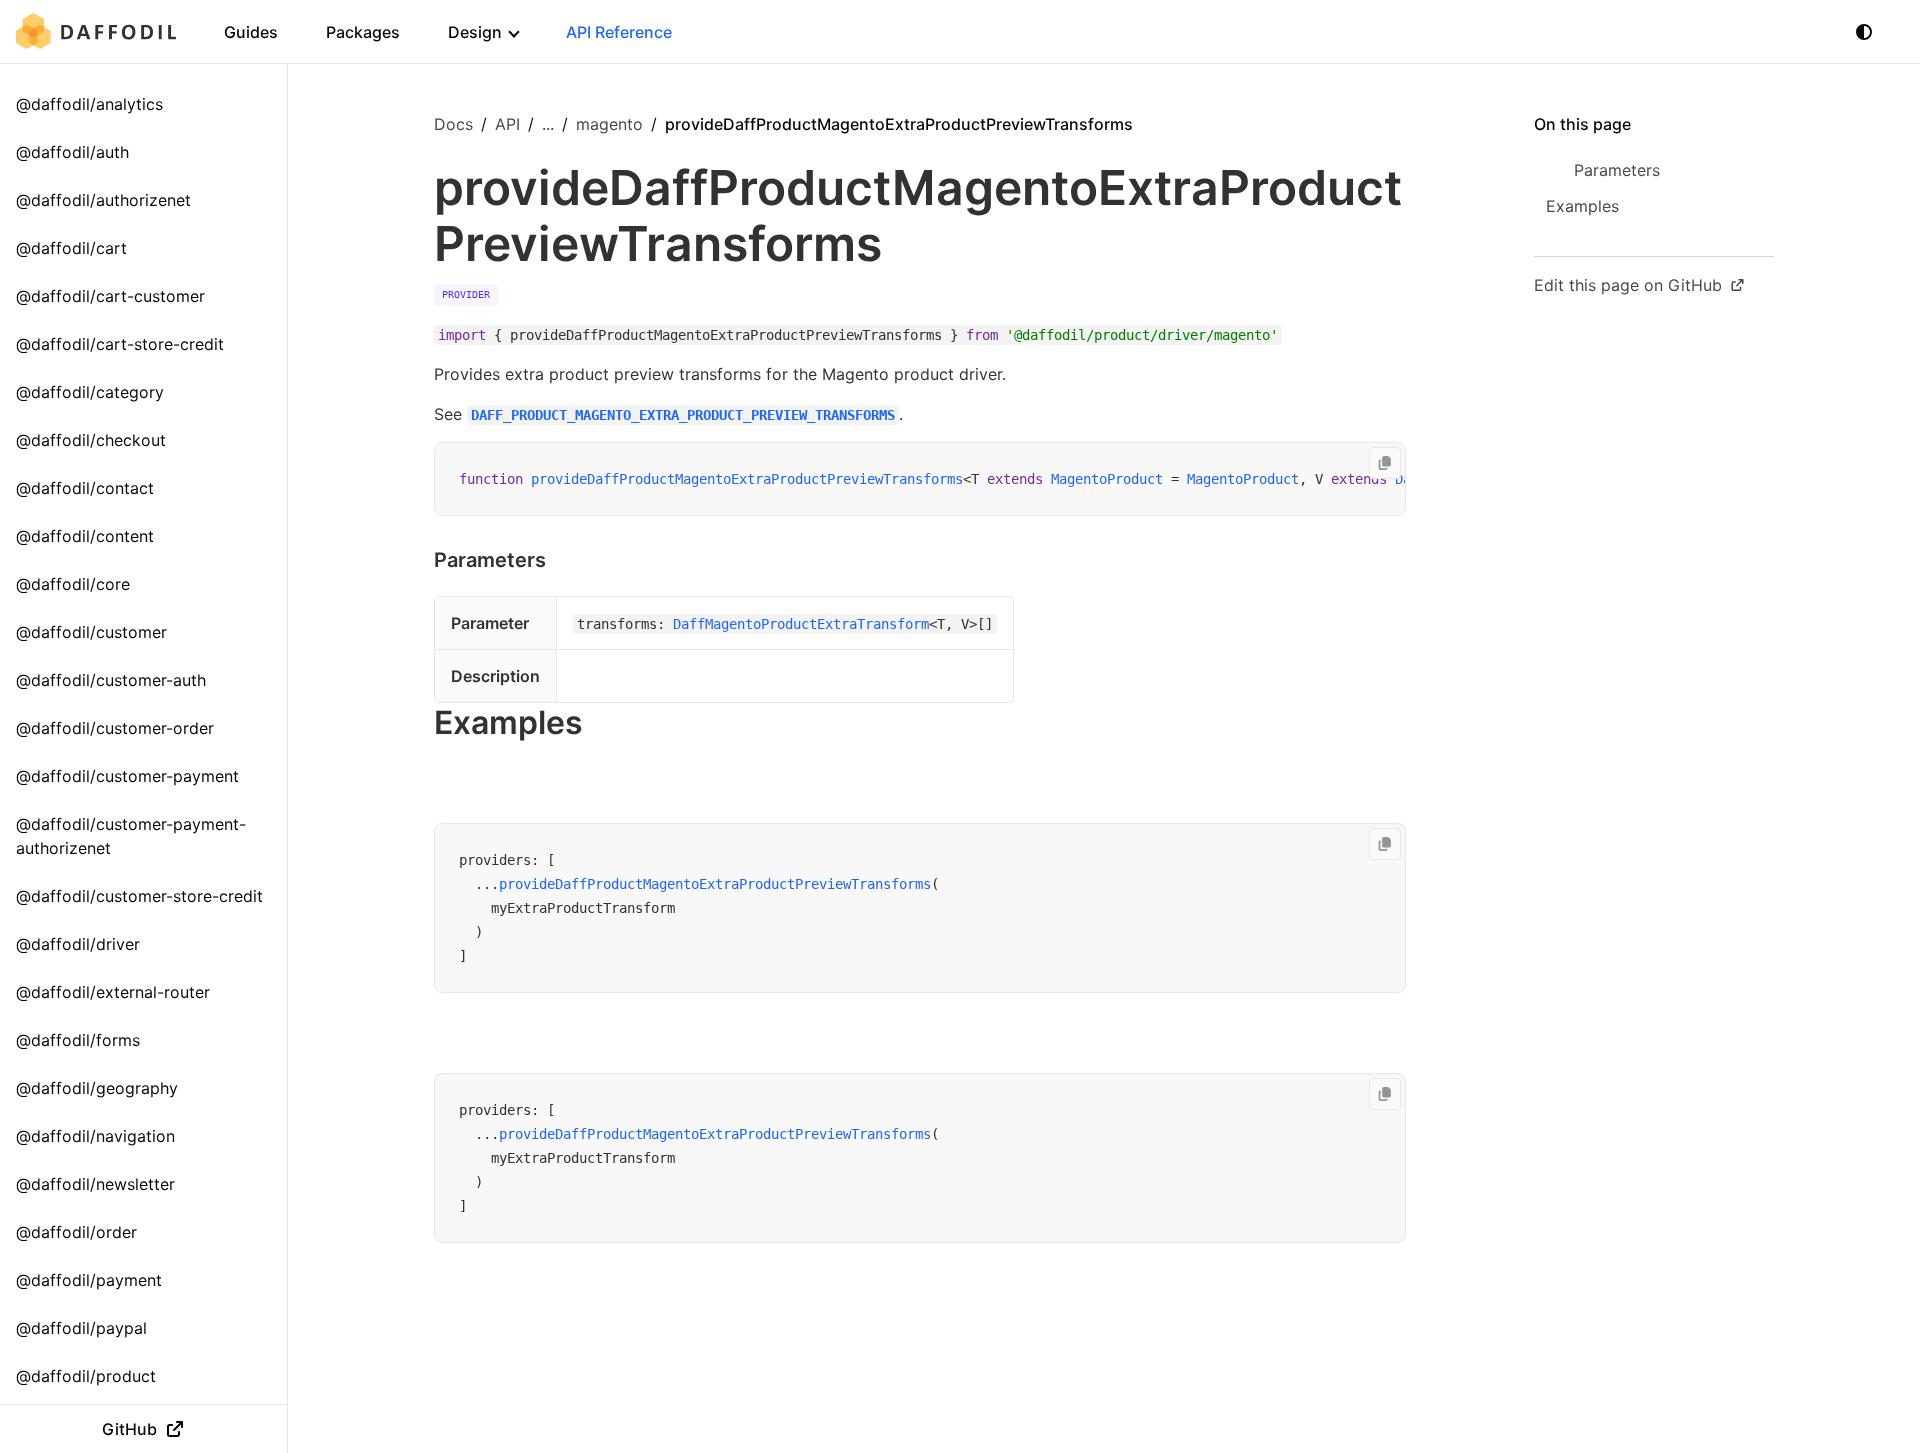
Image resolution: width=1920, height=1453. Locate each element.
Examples (508, 722)
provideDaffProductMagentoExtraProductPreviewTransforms (747, 479)
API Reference (619, 32)
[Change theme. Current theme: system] (1864, 32)
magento (609, 124)
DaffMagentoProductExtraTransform (801, 624)
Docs (453, 124)
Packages (363, 32)
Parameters (490, 560)
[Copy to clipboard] (1385, 463)
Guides (251, 32)
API (507, 124)
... (548, 124)
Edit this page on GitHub (1628, 285)
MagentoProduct (1107, 479)
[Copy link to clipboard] (566, 560)
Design (475, 32)
